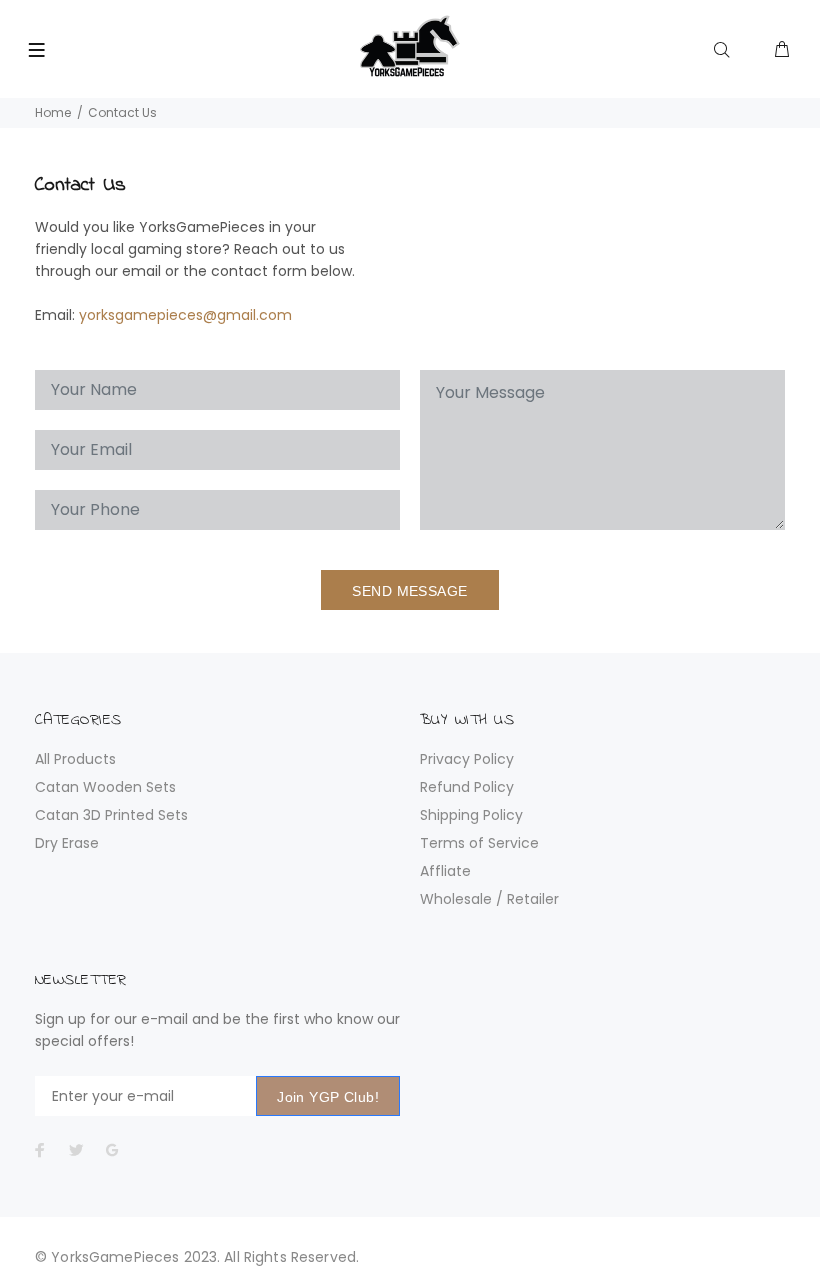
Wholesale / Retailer (489, 899)
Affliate (445, 871)
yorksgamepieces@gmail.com (185, 315)
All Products (75, 759)
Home (53, 112)
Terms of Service (479, 843)
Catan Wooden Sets (105, 787)
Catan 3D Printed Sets (111, 815)
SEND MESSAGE (409, 591)
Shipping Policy (471, 815)
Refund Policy (467, 787)
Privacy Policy (467, 759)
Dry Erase (67, 843)
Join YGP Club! (328, 1097)
